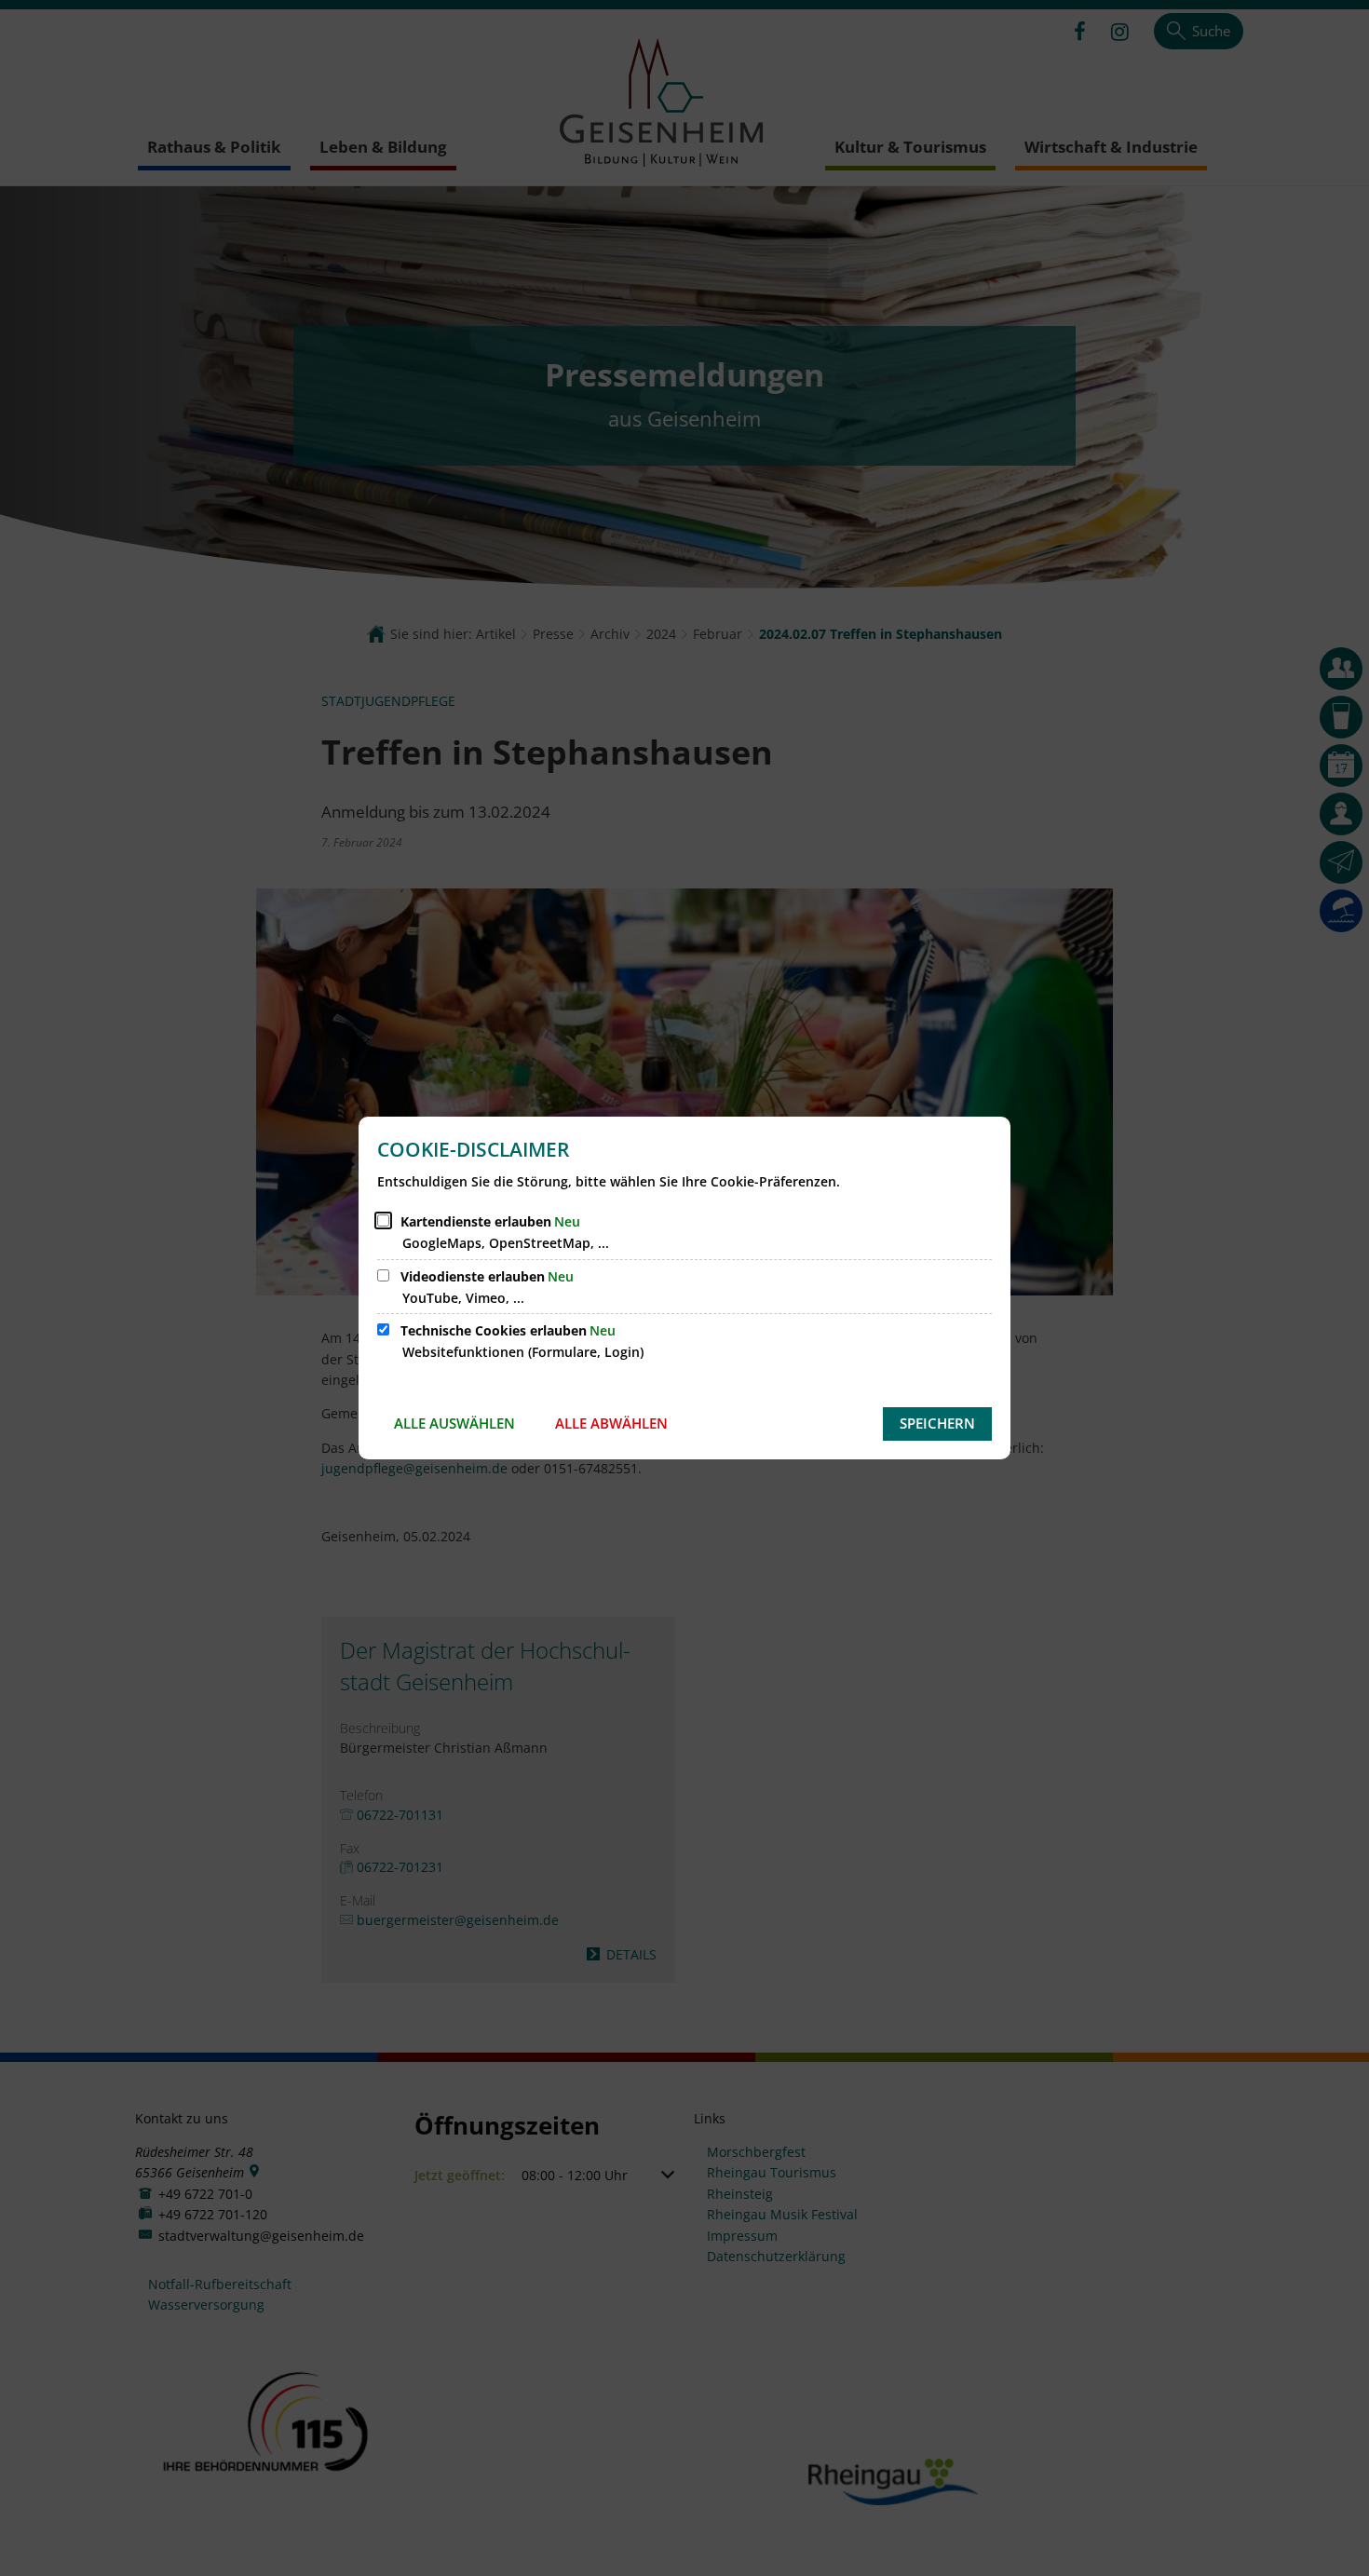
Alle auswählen (454, 1423)
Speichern (937, 1423)
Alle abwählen (611, 1423)
